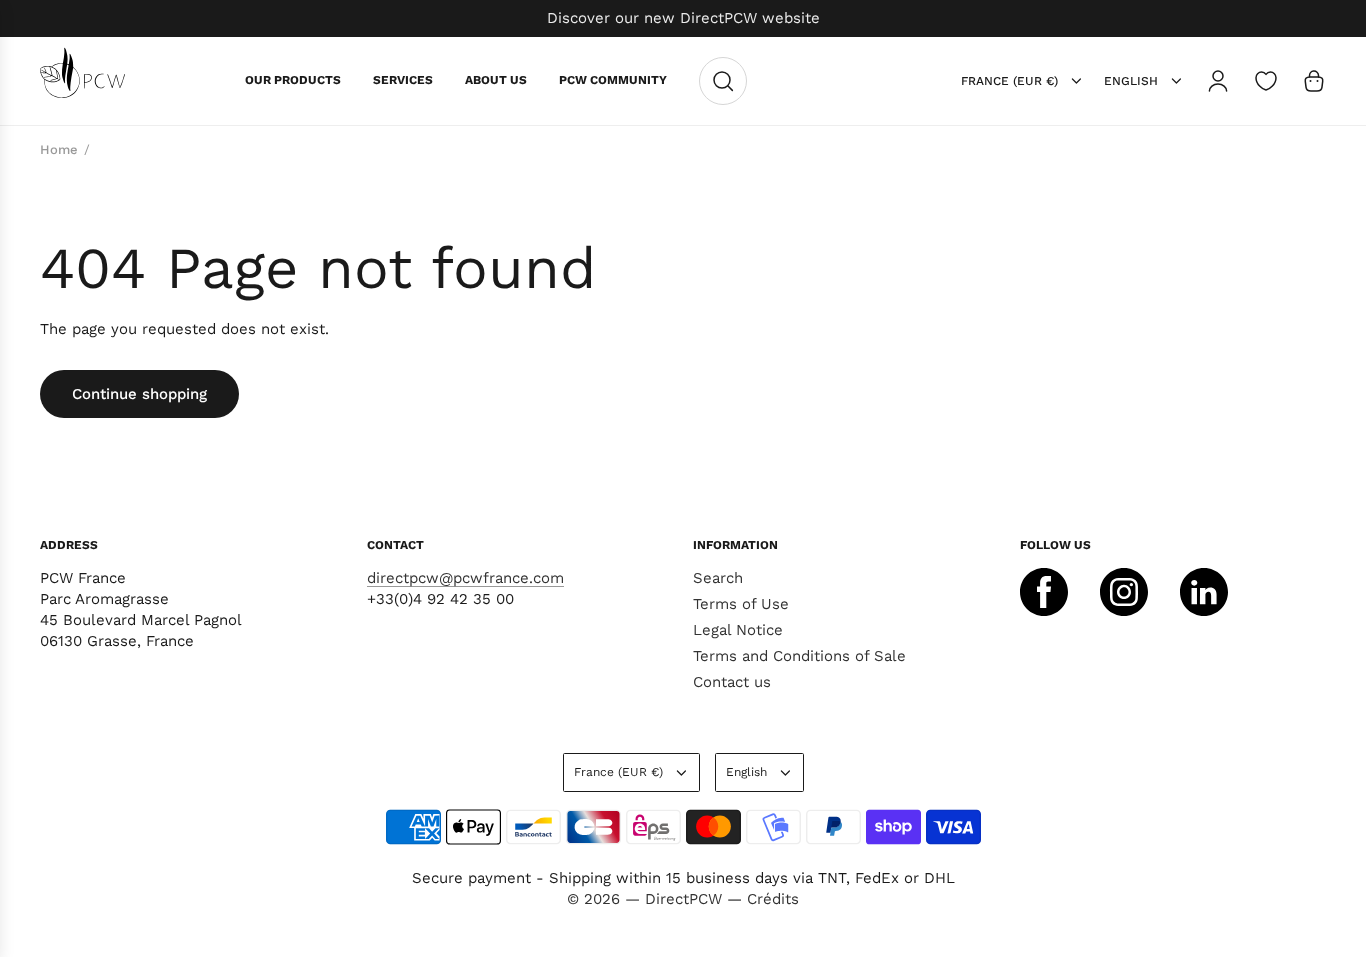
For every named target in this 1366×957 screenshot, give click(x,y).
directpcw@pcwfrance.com (465, 578)
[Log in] (1218, 81)
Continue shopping (139, 394)
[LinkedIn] (1204, 592)
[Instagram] (1124, 592)
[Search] (723, 81)
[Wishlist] (1266, 81)
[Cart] (1314, 81)
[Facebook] (1044, 592)
